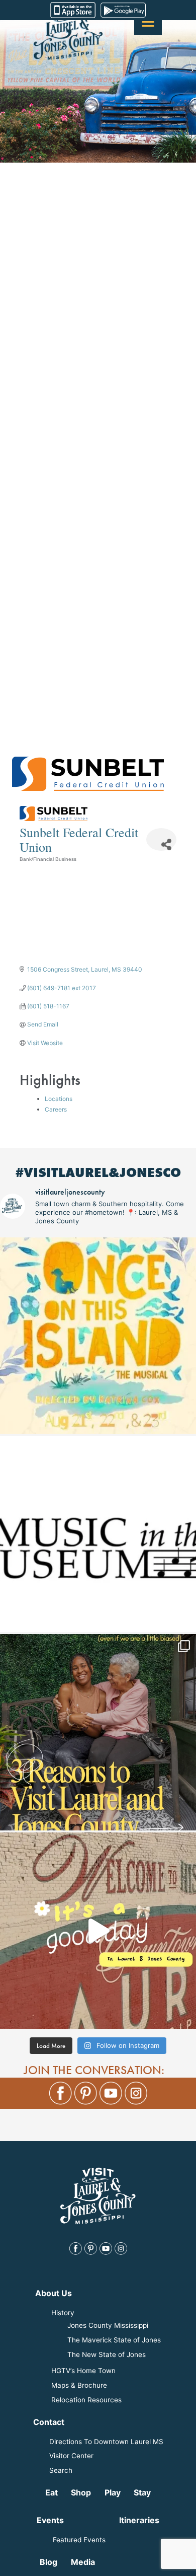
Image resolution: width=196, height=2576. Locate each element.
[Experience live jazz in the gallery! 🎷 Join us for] (98, 1534)
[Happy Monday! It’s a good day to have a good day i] (98, 1931)
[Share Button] (161, 839)
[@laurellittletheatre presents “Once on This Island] (98, 1336)
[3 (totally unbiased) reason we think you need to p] (98, 1732)
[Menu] (148, 21)
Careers (56, 1109)
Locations (59, 1099)
